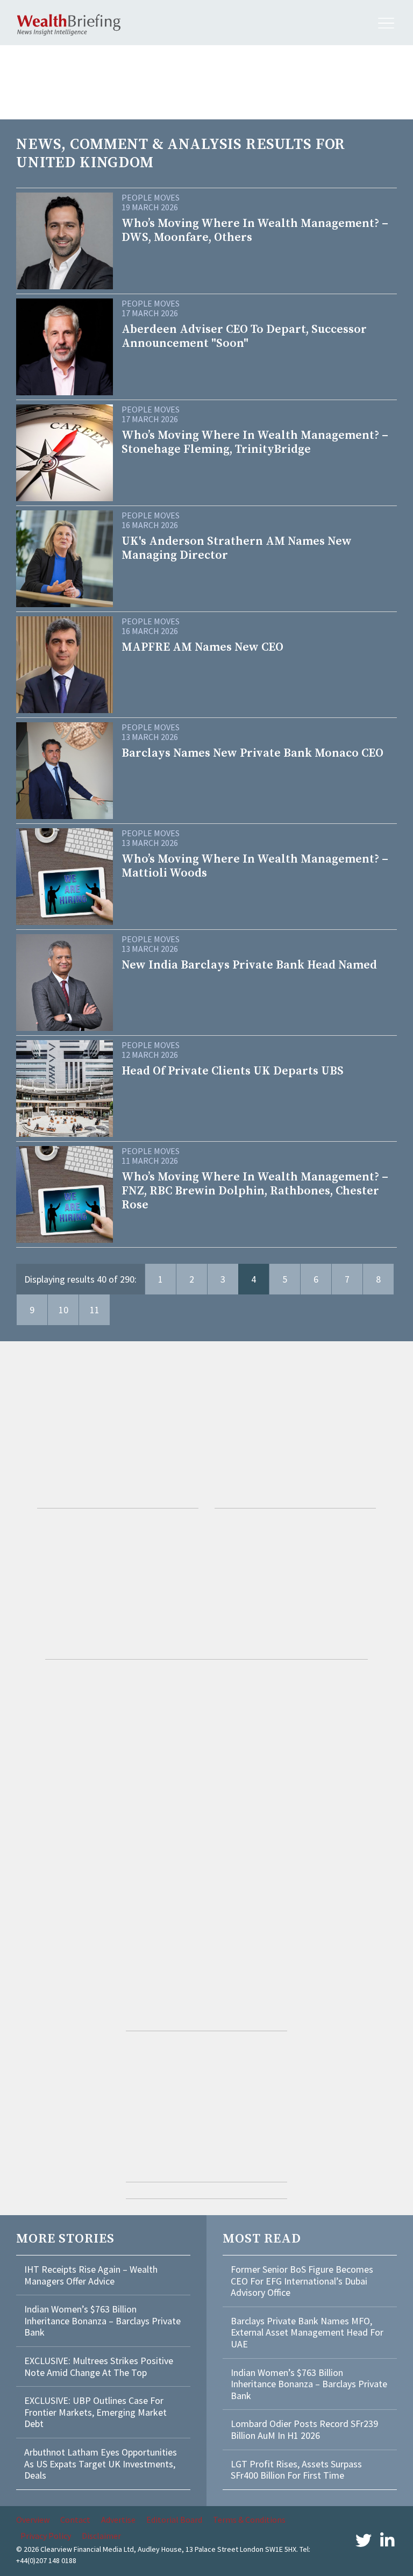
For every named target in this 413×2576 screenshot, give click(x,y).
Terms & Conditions (249, 2520)
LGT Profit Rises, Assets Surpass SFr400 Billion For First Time (296, 2470)
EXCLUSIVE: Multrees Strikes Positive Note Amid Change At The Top (99, 2367)
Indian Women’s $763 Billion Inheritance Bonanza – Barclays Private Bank (102, 2321)
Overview (33, 2520)
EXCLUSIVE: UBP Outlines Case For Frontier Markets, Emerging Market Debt (95, 2412)
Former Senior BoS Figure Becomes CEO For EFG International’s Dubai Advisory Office (302, 2281)
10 (63, 1310)
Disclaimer (101, 2536)
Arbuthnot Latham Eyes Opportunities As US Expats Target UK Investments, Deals (101, 2464)
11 (95, 1310)
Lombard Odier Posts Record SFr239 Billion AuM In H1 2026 (304, 2429)
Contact (75, 2520)
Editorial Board (174, 2520)
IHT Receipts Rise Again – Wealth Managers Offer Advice (91, 2275)
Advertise (118, 2520)
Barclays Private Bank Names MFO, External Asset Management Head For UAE (307, 2332)
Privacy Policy (46, 2536)
